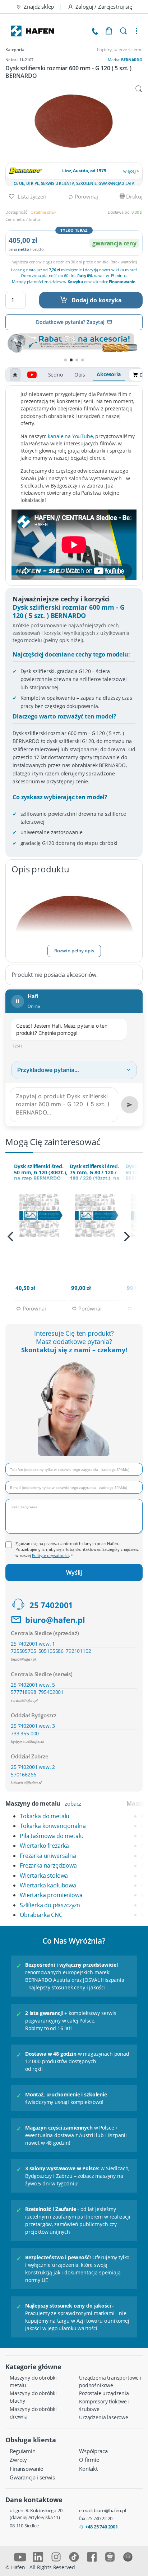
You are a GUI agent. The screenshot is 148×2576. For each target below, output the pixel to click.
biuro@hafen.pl (55, 1620)
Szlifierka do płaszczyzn (50, 1905)
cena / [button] (26, 249)
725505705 (24, 1651)
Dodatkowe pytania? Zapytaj (70, 322)
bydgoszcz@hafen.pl (27, 1741)
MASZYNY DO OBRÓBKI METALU (33, 2381)
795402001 (51, 1692)
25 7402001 (51, 1605)
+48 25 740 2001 (101, 2527)
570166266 (24, 1774)
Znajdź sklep (39, 6)
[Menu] (137, 31)
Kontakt (88, 2469)
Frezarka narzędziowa (48, 1865)
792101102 (78, 1651)
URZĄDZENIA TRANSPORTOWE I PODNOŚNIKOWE (110, 2381)
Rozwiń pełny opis (74, 951)
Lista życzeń (31, 196)
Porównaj (85, 196)
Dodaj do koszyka (97, 300)
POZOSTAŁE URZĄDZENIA (104, 2393)
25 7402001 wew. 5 (33, 1685)
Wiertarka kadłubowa (48, 1885)
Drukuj (134, 196)
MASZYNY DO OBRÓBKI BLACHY (33, 2397)
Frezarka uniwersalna (48, 1856)
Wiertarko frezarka (44, 1846)
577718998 (24, 1692)
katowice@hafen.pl (26, 1782)
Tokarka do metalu (45, 1816)
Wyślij (74, 1572)
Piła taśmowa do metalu (52, 1836)
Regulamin (23, 2451)
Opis (80, 375)
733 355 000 (25, 1733)
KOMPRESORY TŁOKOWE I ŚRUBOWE (104, 2405)
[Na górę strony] (15, 375)
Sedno (55, 375)
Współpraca (93, 2451)
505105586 (51, 1651)
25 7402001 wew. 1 (33, 1644)
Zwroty (18, 2460)
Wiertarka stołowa (44, 1876)
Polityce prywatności (51, 1555)
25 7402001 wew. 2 (33, 1767)
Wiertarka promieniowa (51, 1895)
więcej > (131, 171)
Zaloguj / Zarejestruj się (104, 6)
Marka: (125, 60)
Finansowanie (26, 2469)
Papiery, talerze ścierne (120, 50)
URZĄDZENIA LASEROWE (104, 2417)
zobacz (73, 1803)
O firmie (89, 2460)
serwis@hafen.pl (24, 1700)
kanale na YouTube (70, 436)
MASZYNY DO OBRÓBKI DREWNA (33, 2413)
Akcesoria (109, 374)
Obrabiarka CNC (41, 1915)
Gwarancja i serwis (32, 2477)
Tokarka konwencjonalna (53, 1826)
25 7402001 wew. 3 (33, 1726)
